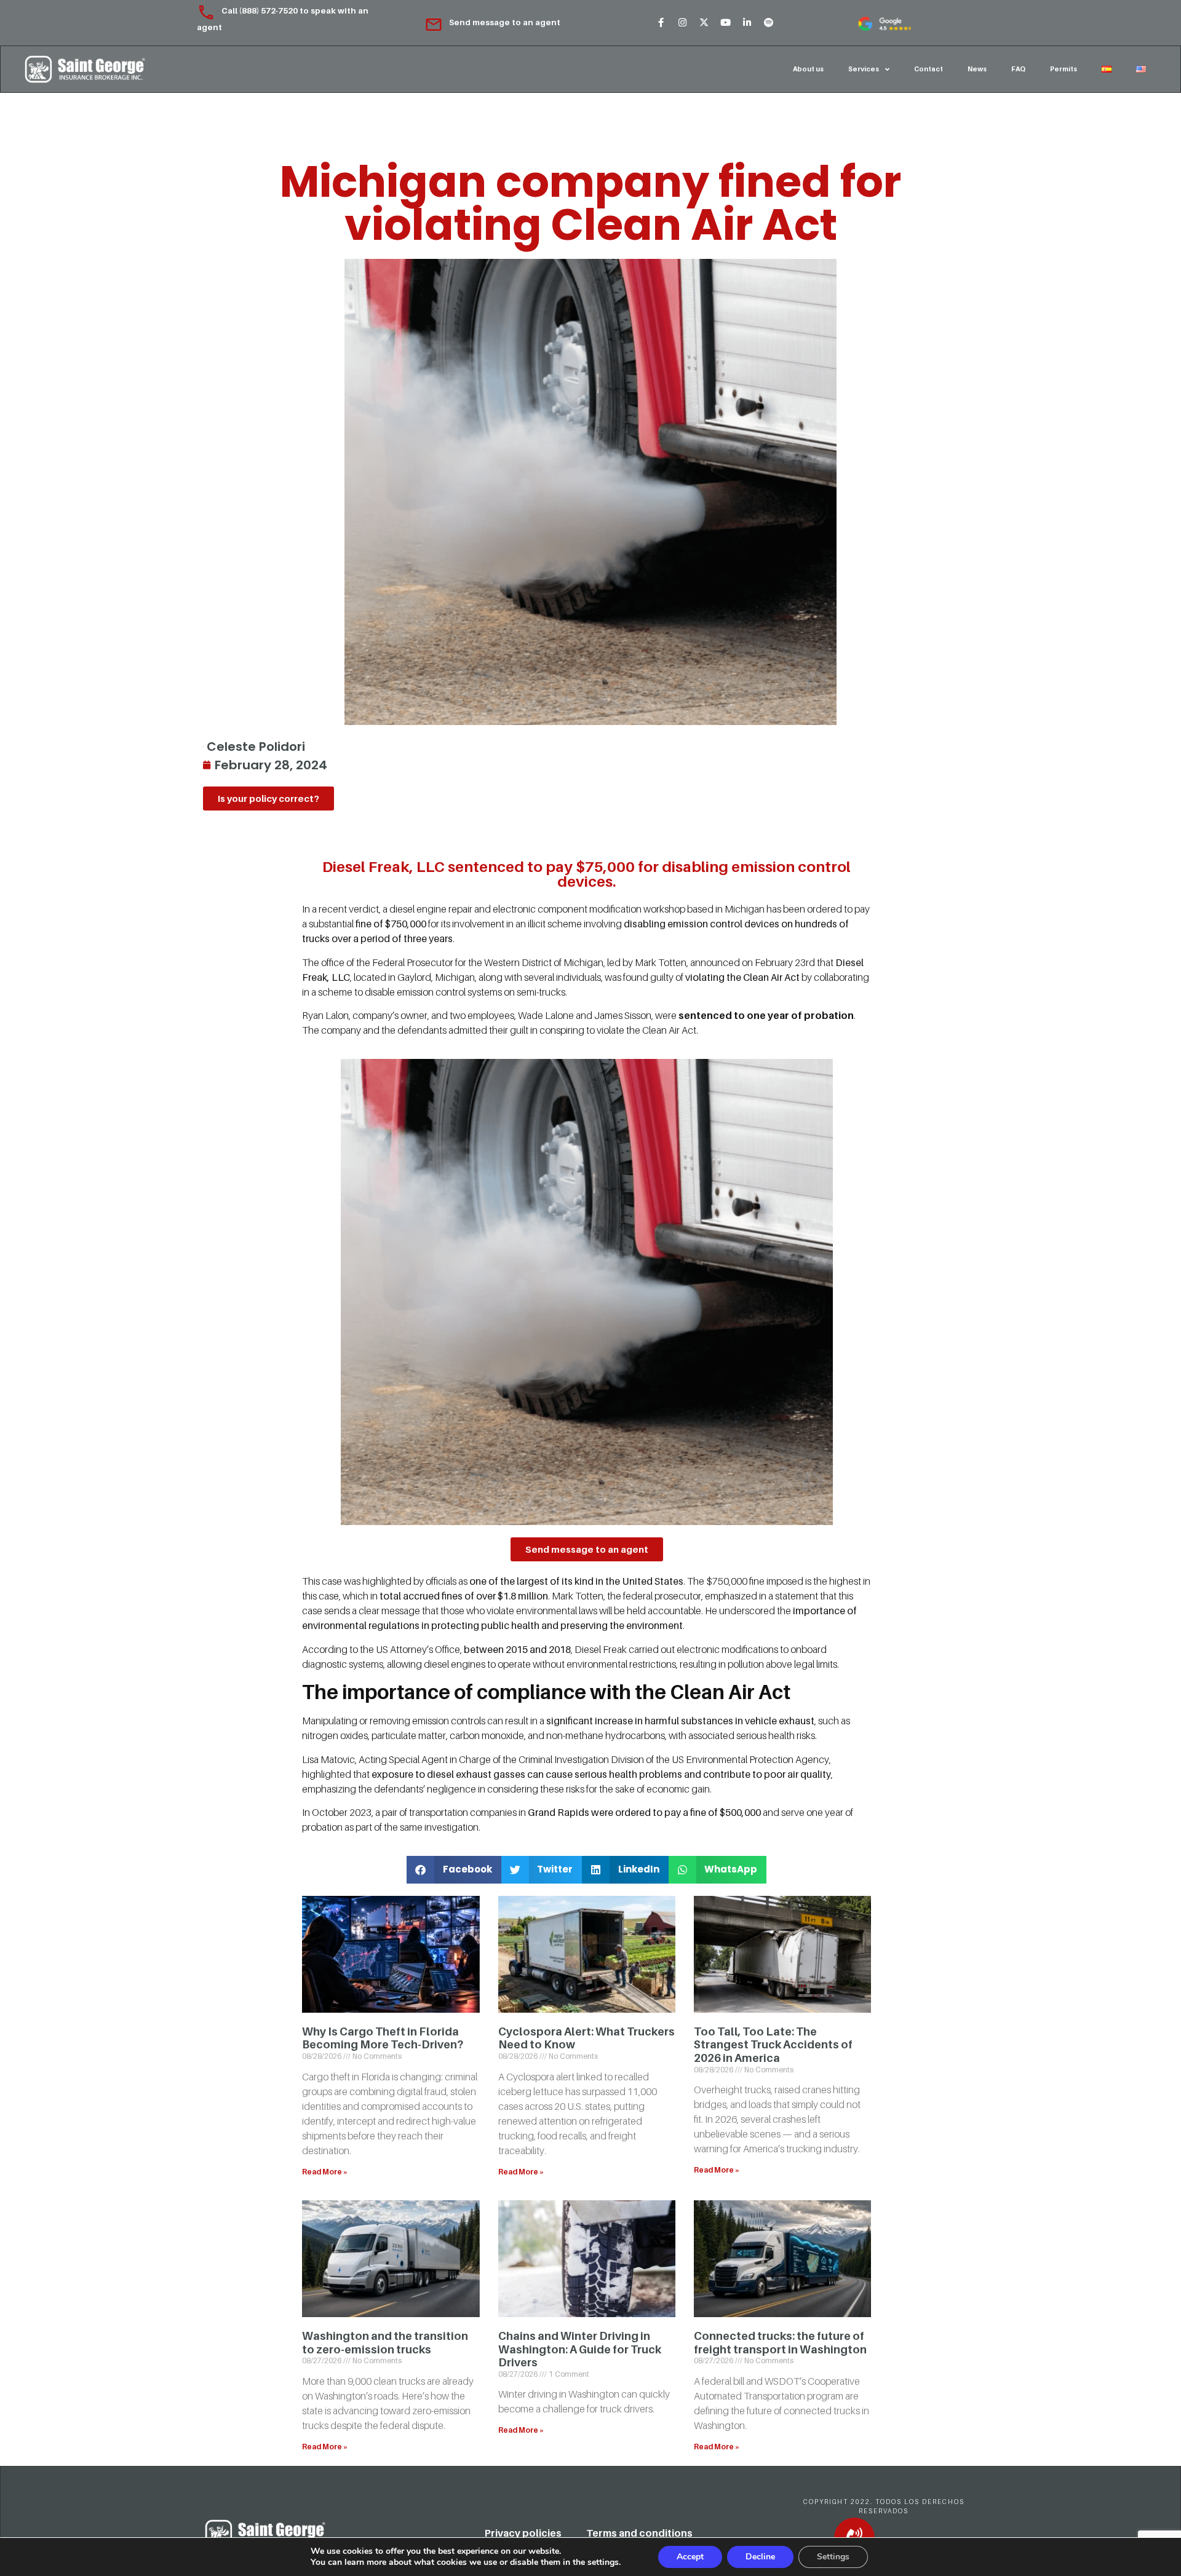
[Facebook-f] (661, 23)
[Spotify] (768, 23)
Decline (760, 2557)
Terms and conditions (639, 2533)
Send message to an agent (505, 22)
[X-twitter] (704, 23)
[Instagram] (682, 23)
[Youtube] (725, 23)
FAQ (1018, 69)
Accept (690, 2557)
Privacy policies (523, 2533)
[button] (454, 1870)
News (977, 69)
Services (864, 69)
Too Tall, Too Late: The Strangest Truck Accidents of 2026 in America (773, 2045)
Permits (1064, 69)
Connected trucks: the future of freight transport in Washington (780, 2343)
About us (808, 69)
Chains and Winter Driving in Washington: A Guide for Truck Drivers (580, 2349)
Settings (833, 2557)
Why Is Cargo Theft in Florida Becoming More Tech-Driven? (383, 2038)
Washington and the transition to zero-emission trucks (385, 2343)
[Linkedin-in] (747, 23)
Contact (928, 69)
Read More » (325, 2172)
